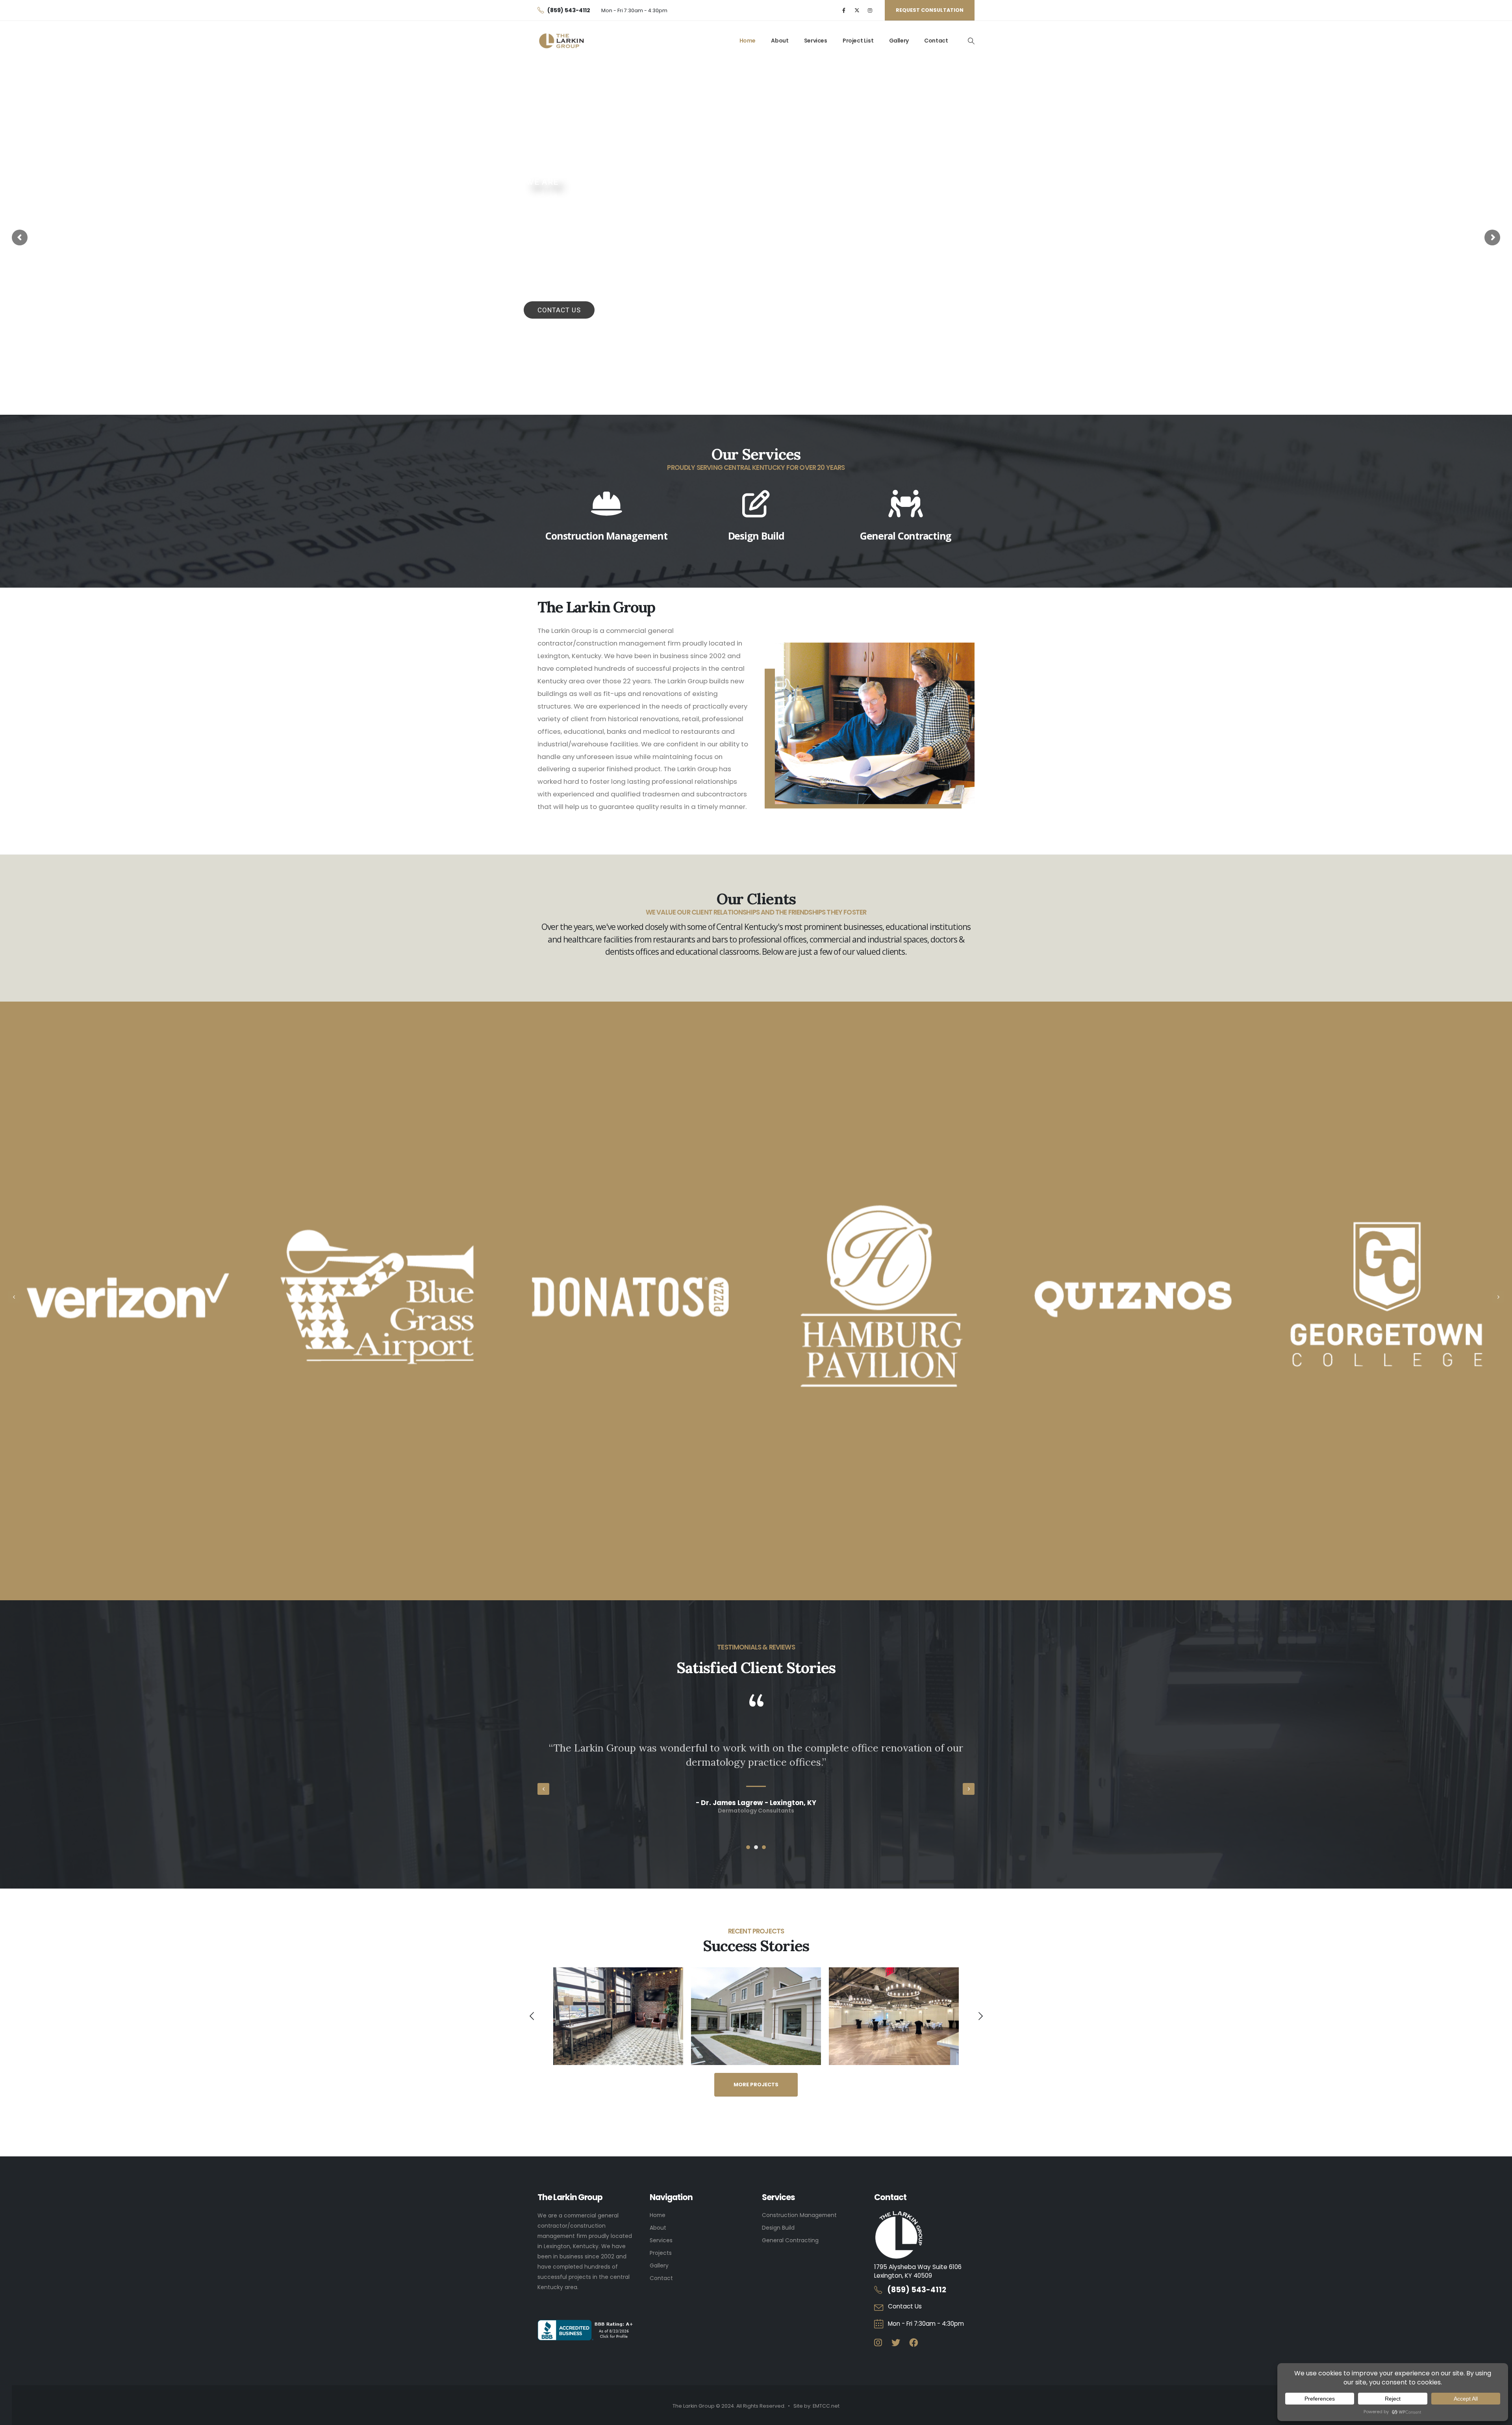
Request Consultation (930, 10)
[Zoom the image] (756, 1972)
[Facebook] (844, 10)
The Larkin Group (577, 224)
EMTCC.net (826, 2406)
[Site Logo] (562, 41)
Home (748, 41)
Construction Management (606, 536)
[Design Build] (756, 504)
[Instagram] (870, 10)
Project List (858, 41)
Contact (936, 41)
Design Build (756, 536)
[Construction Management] (606, 504)
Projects (661, 2253)
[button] (971, 41)
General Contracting (906, 536)
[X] (857, 10)
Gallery (899, 41)
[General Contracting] (906, 504)
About (780, 41)
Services (816, 41)
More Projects (756, 2085)
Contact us (559, 310)
